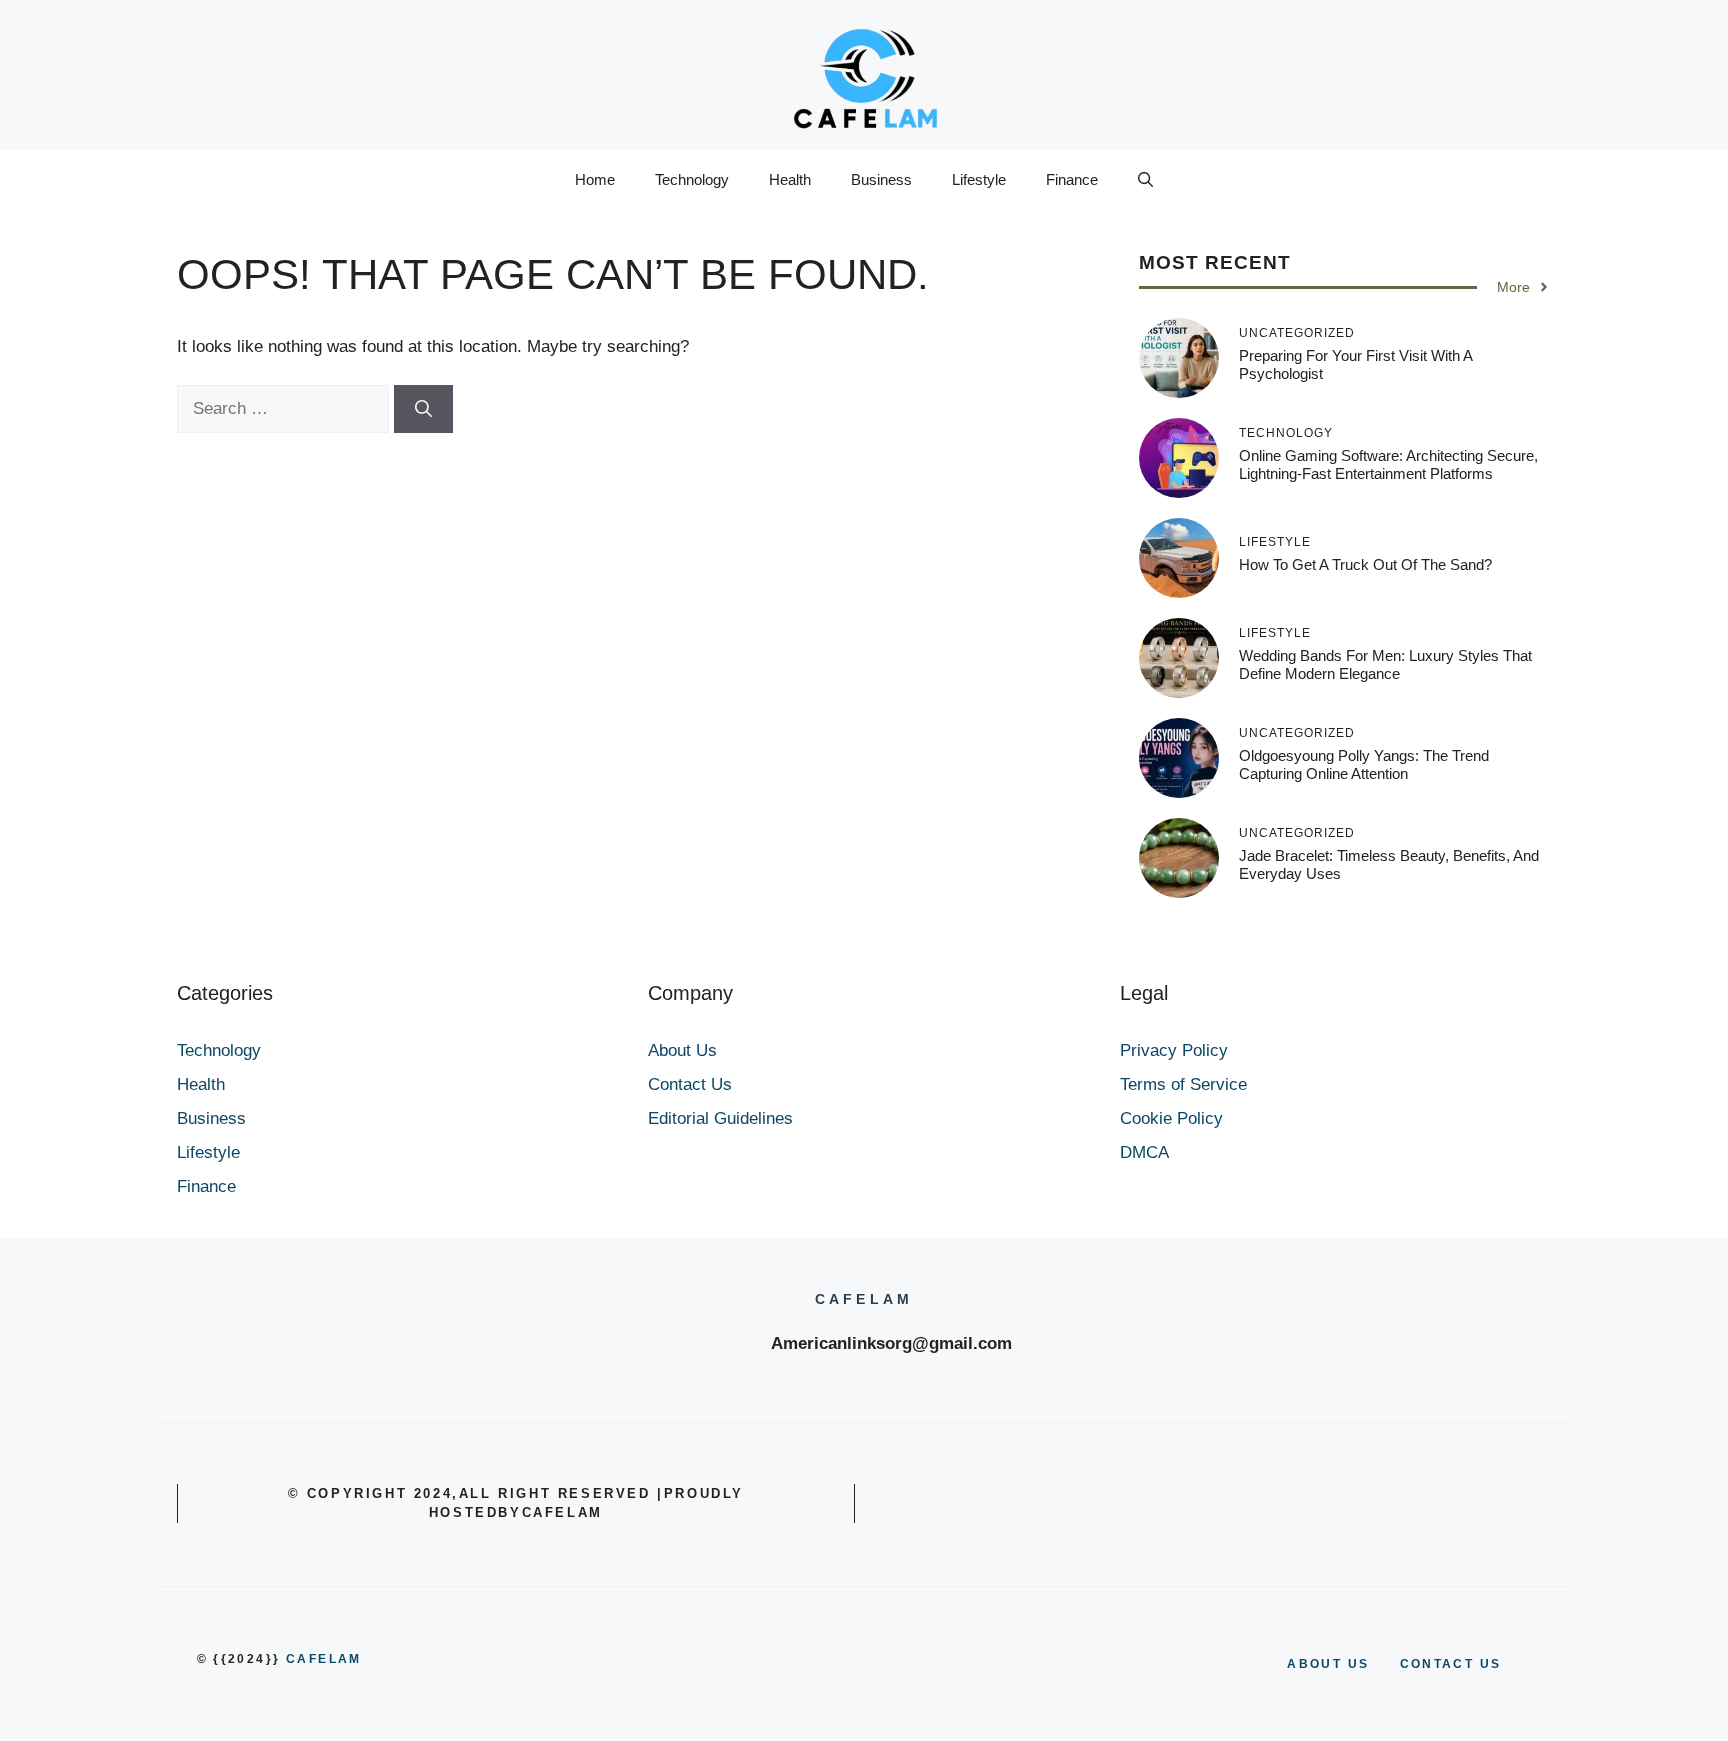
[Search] (423, 409)
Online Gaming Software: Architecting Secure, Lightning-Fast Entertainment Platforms (1388, 464)
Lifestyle (979, 179)
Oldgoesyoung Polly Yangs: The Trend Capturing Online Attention (1364, 764)
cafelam (324, 1659)
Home (595, 179)
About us (1328, 1664)
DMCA (1144, 1152)
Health (790, 179)
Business (881, 179)
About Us (682, 1050)
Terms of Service (1183, 1084)
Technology (692, 179)
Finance (1072, 179)
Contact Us (690, 1084)
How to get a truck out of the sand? (1365, 564)
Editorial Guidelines (720, 1118)
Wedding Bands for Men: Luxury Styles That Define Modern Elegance (1385, 664)
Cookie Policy (1171, 1118)
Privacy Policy (1174, 1050)
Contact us (1451, 1664)
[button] (1145, 180)
